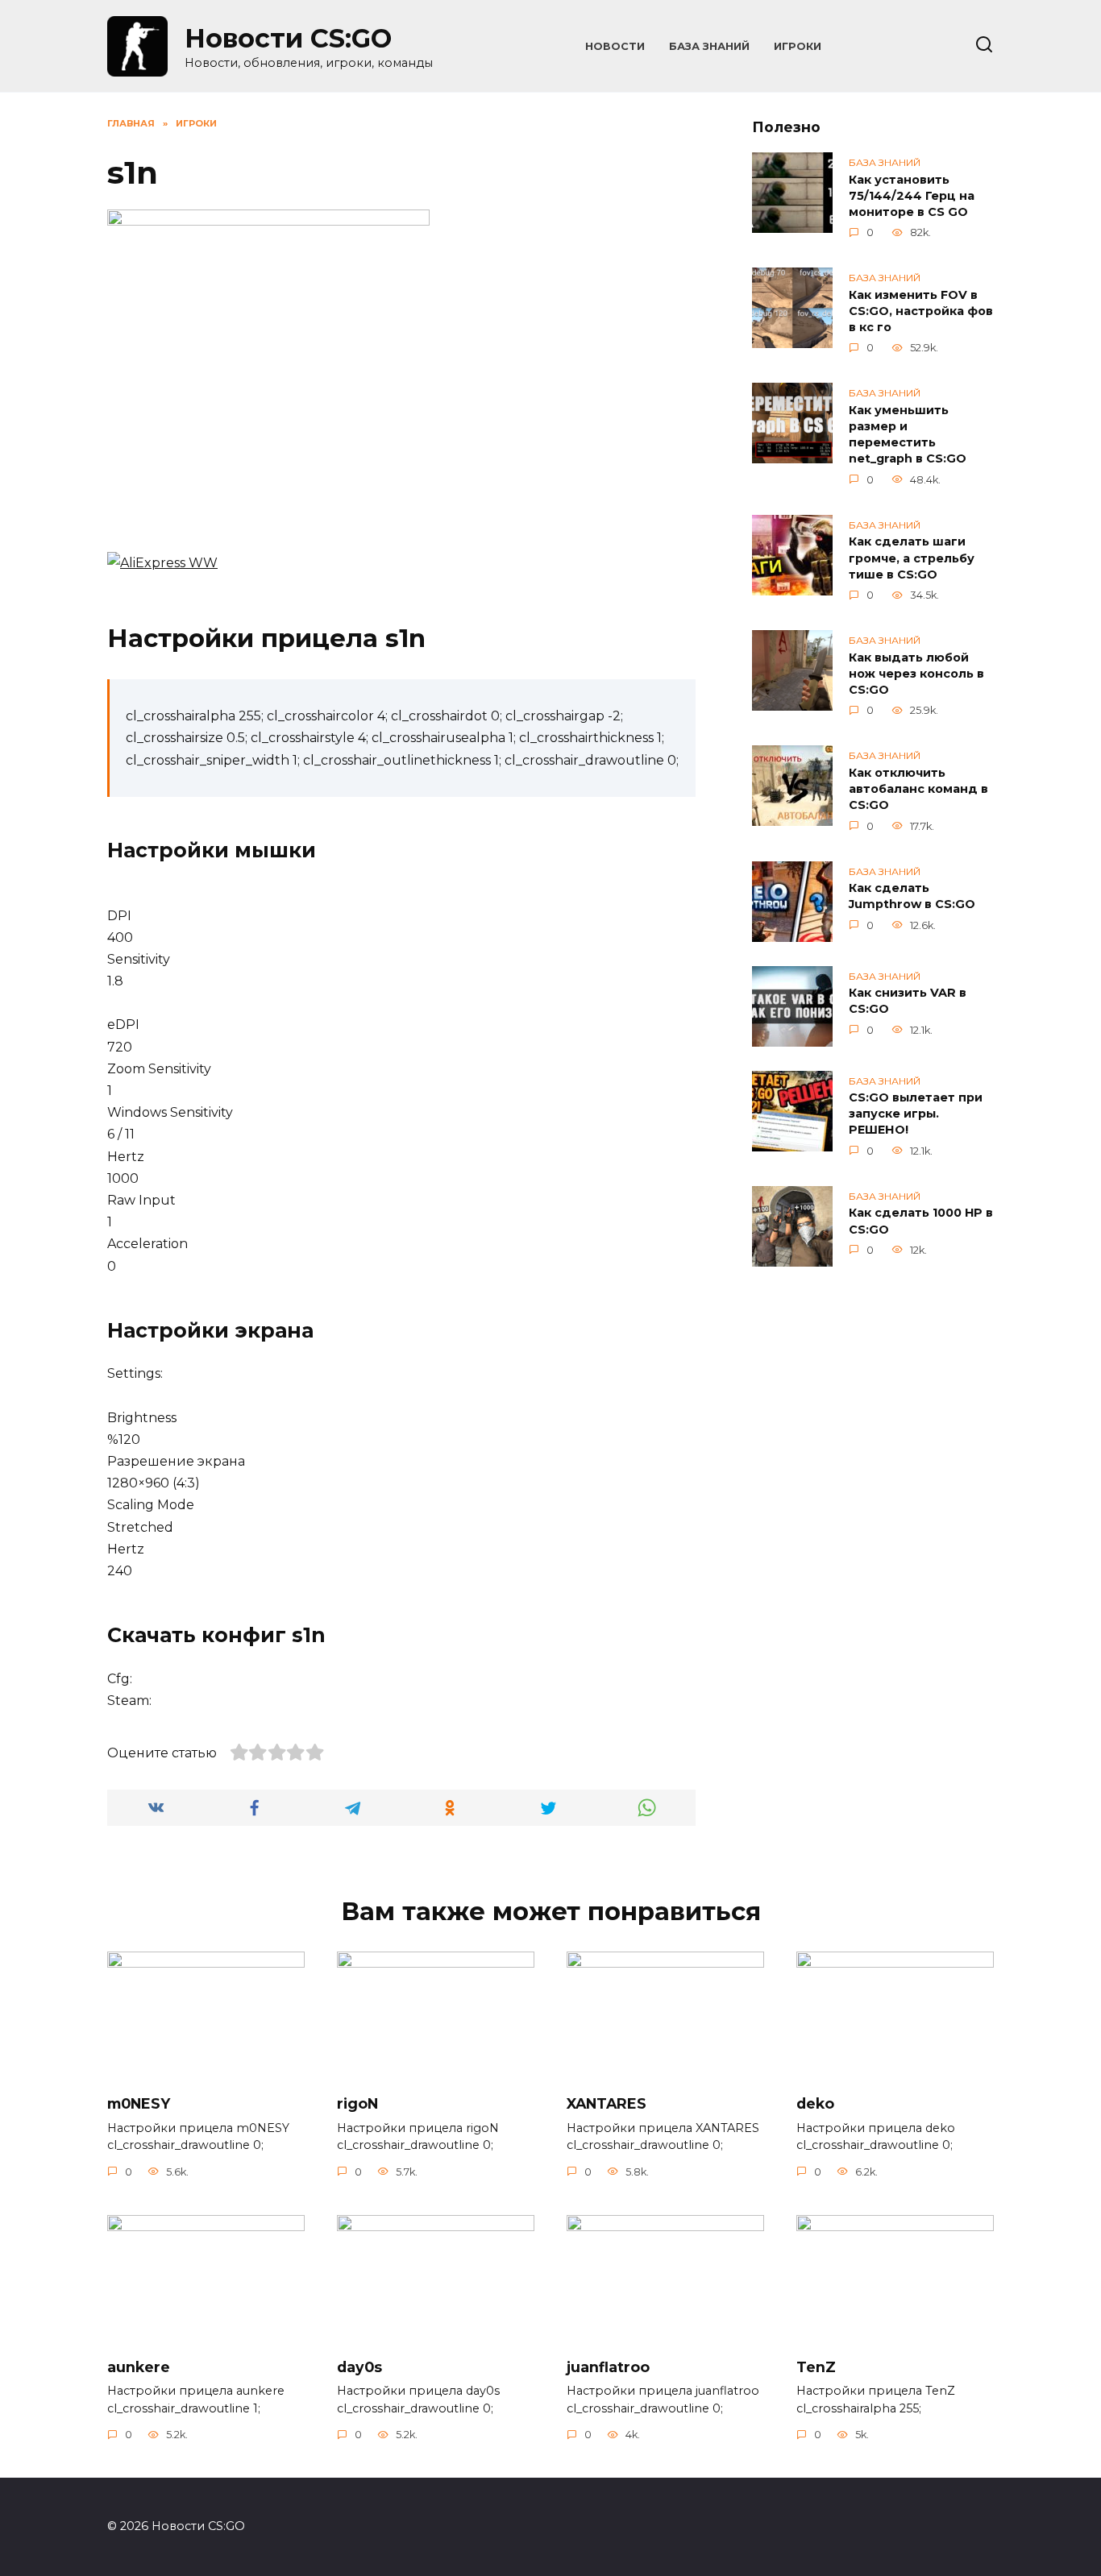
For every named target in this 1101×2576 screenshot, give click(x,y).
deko (815, 2103)
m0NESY (139, 2103)
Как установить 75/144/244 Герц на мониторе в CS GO (912, 196)
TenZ (816, 2367)
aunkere (139, 2367)
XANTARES (607, 2103)
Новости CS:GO (288, 38)
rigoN (357, 2103)
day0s (359, 2367)
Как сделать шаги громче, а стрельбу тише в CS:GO (912, 558)
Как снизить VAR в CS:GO (908, 1002)
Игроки (798, 46)
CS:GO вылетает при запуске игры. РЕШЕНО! (916, 1114)
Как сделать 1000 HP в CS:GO (921, 1222)
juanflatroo (608, 2367)
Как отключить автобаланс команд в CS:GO (918, 789)
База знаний (709, 46)
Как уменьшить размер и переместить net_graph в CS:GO (908, 434)
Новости (615, 46)
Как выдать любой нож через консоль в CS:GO (916, 674)
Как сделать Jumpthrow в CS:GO (912, 897)
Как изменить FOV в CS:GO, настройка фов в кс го (921, 311)
